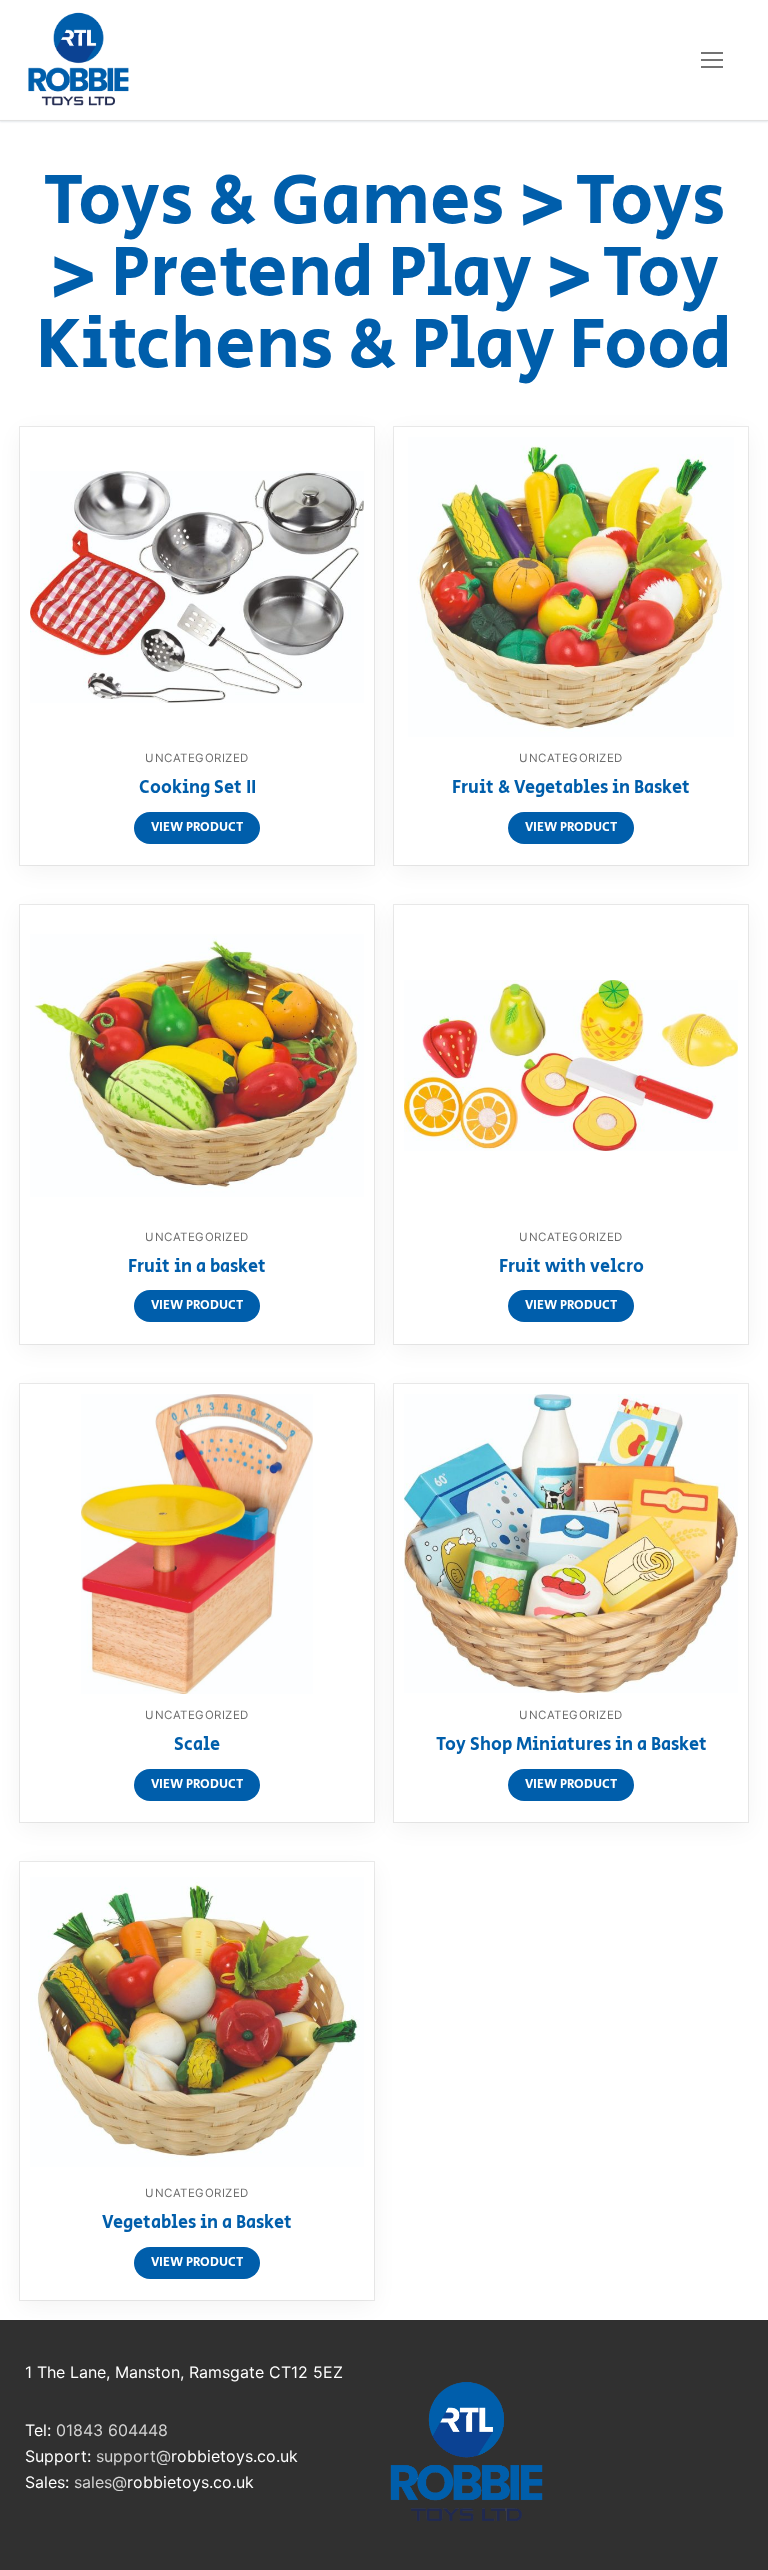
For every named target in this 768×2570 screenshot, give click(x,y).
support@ (133, 2456)
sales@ (100, 2482)
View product (197, 827)
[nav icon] (712, 60)
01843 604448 (112, 2430)
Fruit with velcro (571, 1268)
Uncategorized (197, 758)
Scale (197, 1746)
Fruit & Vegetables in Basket (571, 789)
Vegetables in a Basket (197, 2224)
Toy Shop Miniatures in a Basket (571, 1746)
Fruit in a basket (197, 1268)
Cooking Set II (197, 789)
